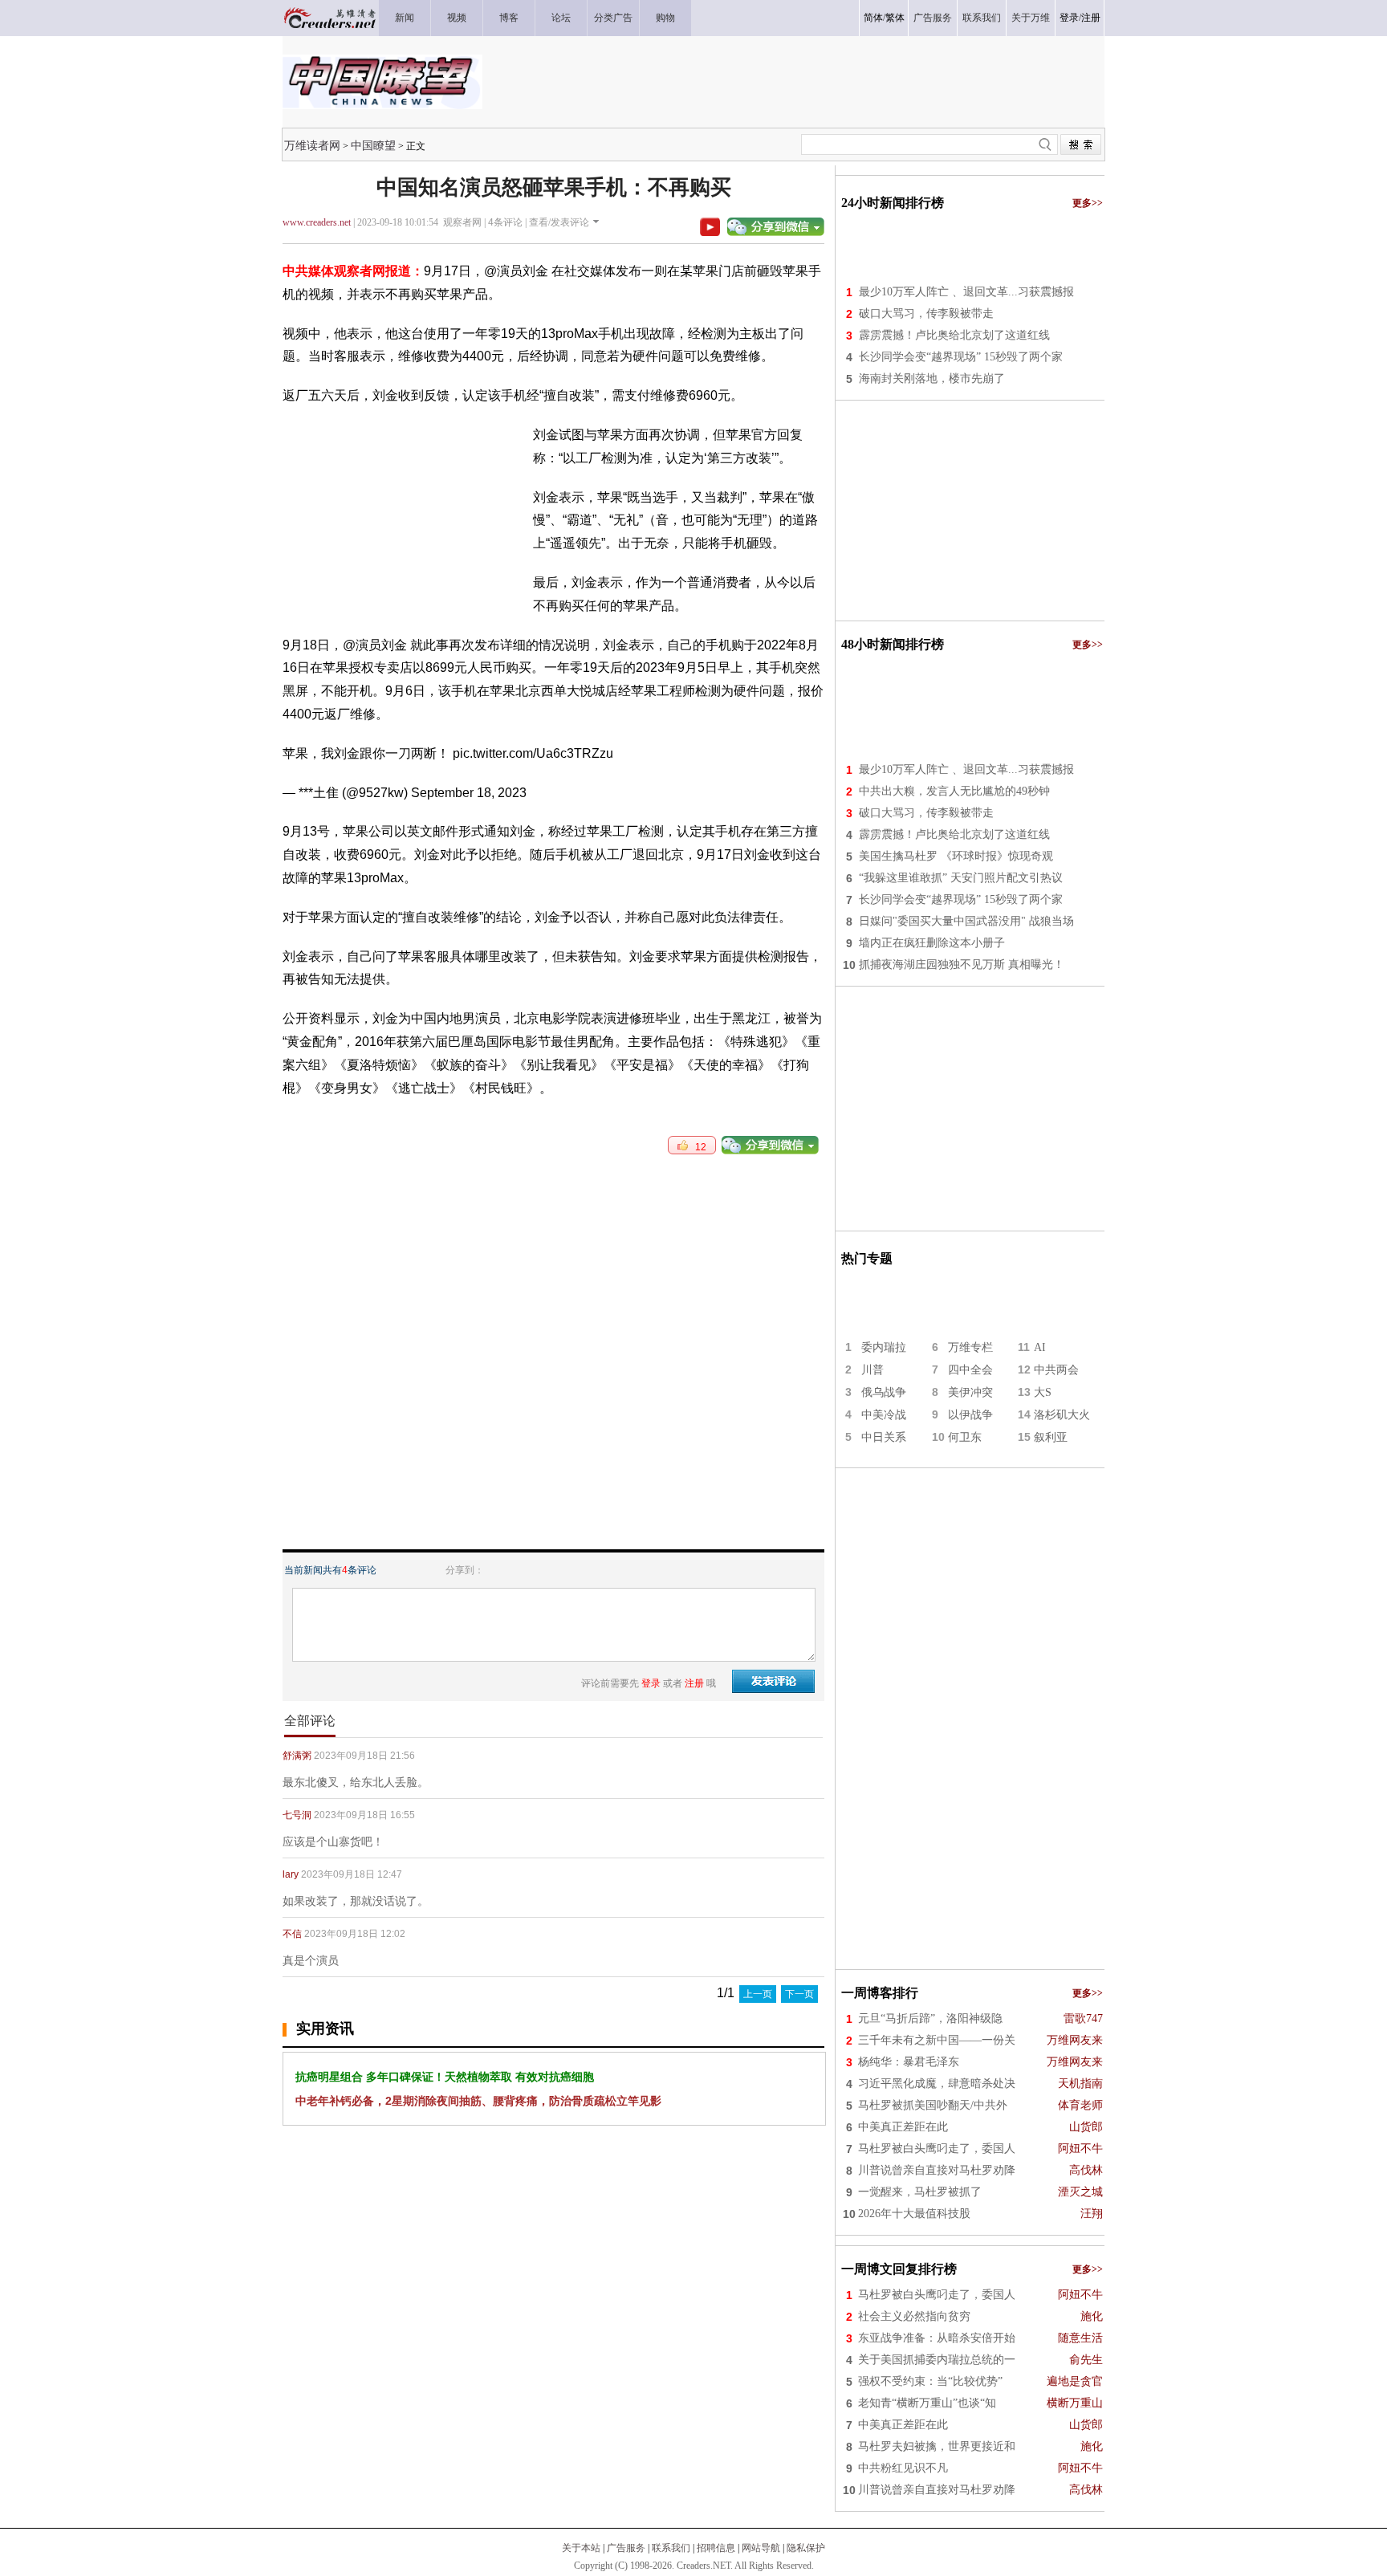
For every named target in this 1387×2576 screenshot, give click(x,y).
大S (1043, 1392)
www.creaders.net (317, 222)
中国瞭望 (373, 145)
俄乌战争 (884, 1392)
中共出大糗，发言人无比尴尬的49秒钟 (954, 791)
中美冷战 (884, 1415)
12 (697, 1147)
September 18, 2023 (469, 793)
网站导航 (761, 2548)
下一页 (799, 1994)
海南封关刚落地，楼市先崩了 (932, 378)
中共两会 (1056, 1370)
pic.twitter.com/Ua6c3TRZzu (533, 753)
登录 (1069, 18)
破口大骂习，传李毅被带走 (926, 313)
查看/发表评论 (559, 222)
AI (1040, 1347)
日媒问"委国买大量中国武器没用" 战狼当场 (966, 921)
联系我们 (671, 2548)
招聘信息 (716, 2548)
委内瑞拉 (884, 1347)
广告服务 (626, 2548)
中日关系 (884, 1437)
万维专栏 (970, 1347)
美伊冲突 (970, 1392)
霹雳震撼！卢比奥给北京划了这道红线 (954, 335)
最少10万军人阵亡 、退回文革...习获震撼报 (966, 292)
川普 (872, 1370)
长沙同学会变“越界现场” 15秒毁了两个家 (961, 357)
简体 (873, 18)
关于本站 (581, 2548)
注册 (1091, 18)
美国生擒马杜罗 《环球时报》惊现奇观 (956, 856)
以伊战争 (970, 1415)
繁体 (895, 18)
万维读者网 (312, 145)
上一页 (758, 1994)
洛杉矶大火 (1062, 1415)
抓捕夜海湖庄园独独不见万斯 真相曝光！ (962, 964)
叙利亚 (1051, 1437)
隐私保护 (806, 2548)
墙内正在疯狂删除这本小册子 (932, 943)
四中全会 (970, 1370)
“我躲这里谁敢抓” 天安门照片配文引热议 (961, 878)
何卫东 (965, 1437)
